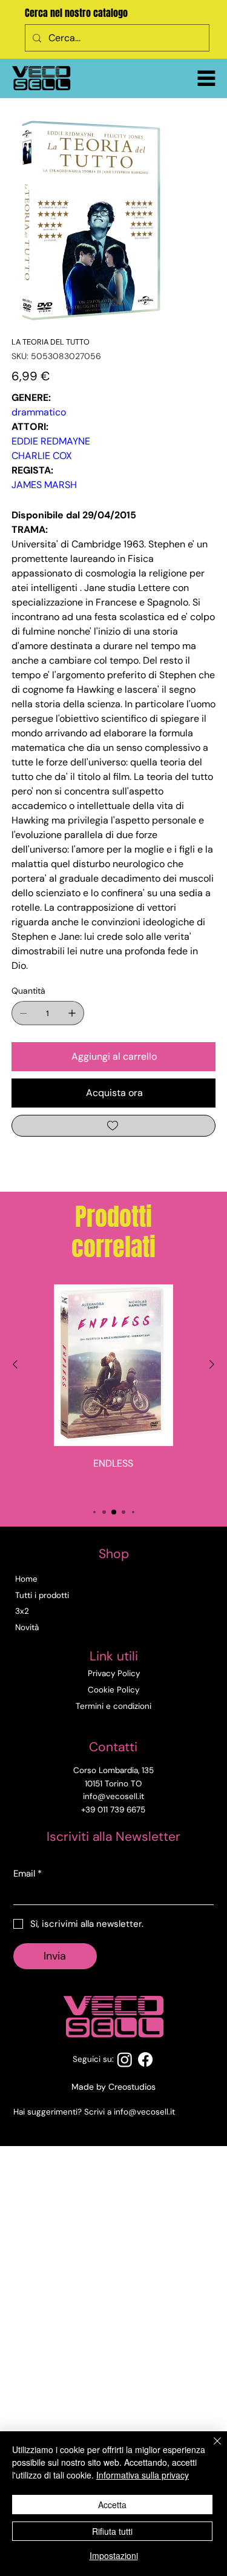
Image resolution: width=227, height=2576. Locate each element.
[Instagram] (125, 2059)
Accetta (112, 2505)
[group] (113, 1389)
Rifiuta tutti (112, 2531)
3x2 (22, 1611)
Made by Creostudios (113, 2087)
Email (28, 1874)
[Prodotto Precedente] (15, 1364)
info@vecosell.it (144, 2112)
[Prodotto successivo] (212, 1364)
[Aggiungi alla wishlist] (114, 1126)
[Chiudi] (210, 2448)
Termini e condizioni (113, 1706)
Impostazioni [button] (114, 2555)
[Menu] (206, 78)
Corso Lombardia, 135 (113, 1770)
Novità (27, 1627)
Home (26, 1579)
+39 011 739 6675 (113, 1810)
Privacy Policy (114, 1673)
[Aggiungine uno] (72, 1013)
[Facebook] (145, 2059)
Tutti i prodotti (42, 1595)
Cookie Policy (113, 1690)
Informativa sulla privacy (143, 2475)
